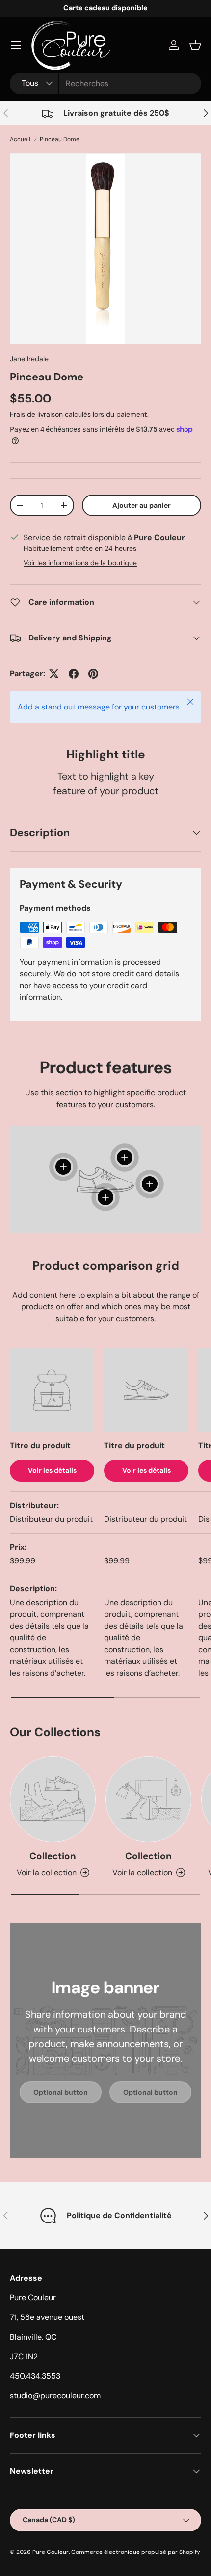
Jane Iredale (29, 359)
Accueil (20, 139)
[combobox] (105, 83)
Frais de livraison (36, 414)
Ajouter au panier (142, 505)
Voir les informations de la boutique (80, 563)
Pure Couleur (51, 2552)
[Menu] (16, 45)
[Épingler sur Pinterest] (93, 674)
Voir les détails (52, 1470)
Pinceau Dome (60, 139)
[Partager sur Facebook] (74, 674)
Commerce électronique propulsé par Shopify (136, 2552)
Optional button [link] (61, 2092)
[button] (195, 45)
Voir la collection (47, 1873)
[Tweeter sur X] (54, 674)
